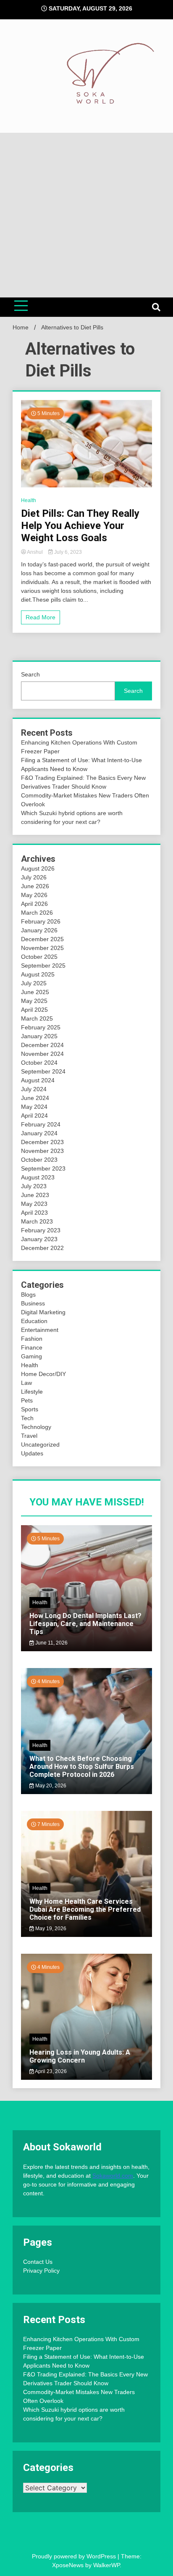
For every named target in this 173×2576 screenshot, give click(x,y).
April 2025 (34, 1010)
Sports (30, 1409)
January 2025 (39, 1036)
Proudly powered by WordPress (75, 2556)
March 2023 (37, 1221)
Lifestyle (32, 1392)
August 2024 (38, 1080)
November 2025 (42, 948)
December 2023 (42, 1142)
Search (30, 674)
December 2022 (42, 1248)
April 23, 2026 (50, 2071)
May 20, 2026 (50, 1786)
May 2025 (34, 1001)
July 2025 (34, 983)
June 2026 (35, 886)
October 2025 (39, 957)
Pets (27, 1400)
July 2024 (34, 1089)
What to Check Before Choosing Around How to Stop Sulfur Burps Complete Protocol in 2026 (82, 1767)
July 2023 (34, 1186)
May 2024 (34, 1107)
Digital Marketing (43, 1312)
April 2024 (34, 1116)
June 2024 (35, 1098)
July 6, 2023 (67, 552)
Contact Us (38, 2262)
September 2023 (43, 1168)
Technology (36, 1427)
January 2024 (39, 1133)
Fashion (32, 1339)
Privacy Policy (41, 2271)
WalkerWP (106, 2565)
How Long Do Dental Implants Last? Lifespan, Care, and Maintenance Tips (85, 1624)
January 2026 (39, 930)
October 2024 (39, 1063)
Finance (32, 1347)
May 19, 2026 (50, 1929)
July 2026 (34, 877)
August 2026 (38, 868)
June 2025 (35, 992)
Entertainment (40, 1330)
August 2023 (38, 1177)
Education (34, 1321)
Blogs (28, 1295)
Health (29, 500)
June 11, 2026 (51, 1643)
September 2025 (43, 966)
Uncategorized (40, 1445)
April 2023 (34, 1213)
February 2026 (41, 921)
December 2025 (42, 939)
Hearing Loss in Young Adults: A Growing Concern (80, 2056)
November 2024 (42, 1054)
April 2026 (34, 904)
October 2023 (39, 1160)
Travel (29, 1436)
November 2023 (42, 1151)
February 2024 (41, 1124)
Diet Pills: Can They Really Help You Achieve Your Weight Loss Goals (80, 526)
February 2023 (41, 1230)
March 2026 (37, 913)
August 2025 (38, 974)
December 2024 (42, 1045)
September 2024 (43, 1071)
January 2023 (39, 1239)
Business (33, 1303)
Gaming (31, 1356)
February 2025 (41, 1027)
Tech (27, 1418)
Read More (41, 617)
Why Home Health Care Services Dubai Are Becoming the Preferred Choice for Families (85, 1909)
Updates (32, 1453)
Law (26, 1383)
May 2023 (34, 1204)
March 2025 (37, 1018)
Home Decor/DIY (43, 1374)
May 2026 (34, 895)
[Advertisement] (86, 215)
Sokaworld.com (113, 2176)
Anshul (35, 552)
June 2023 (35, 1195)
